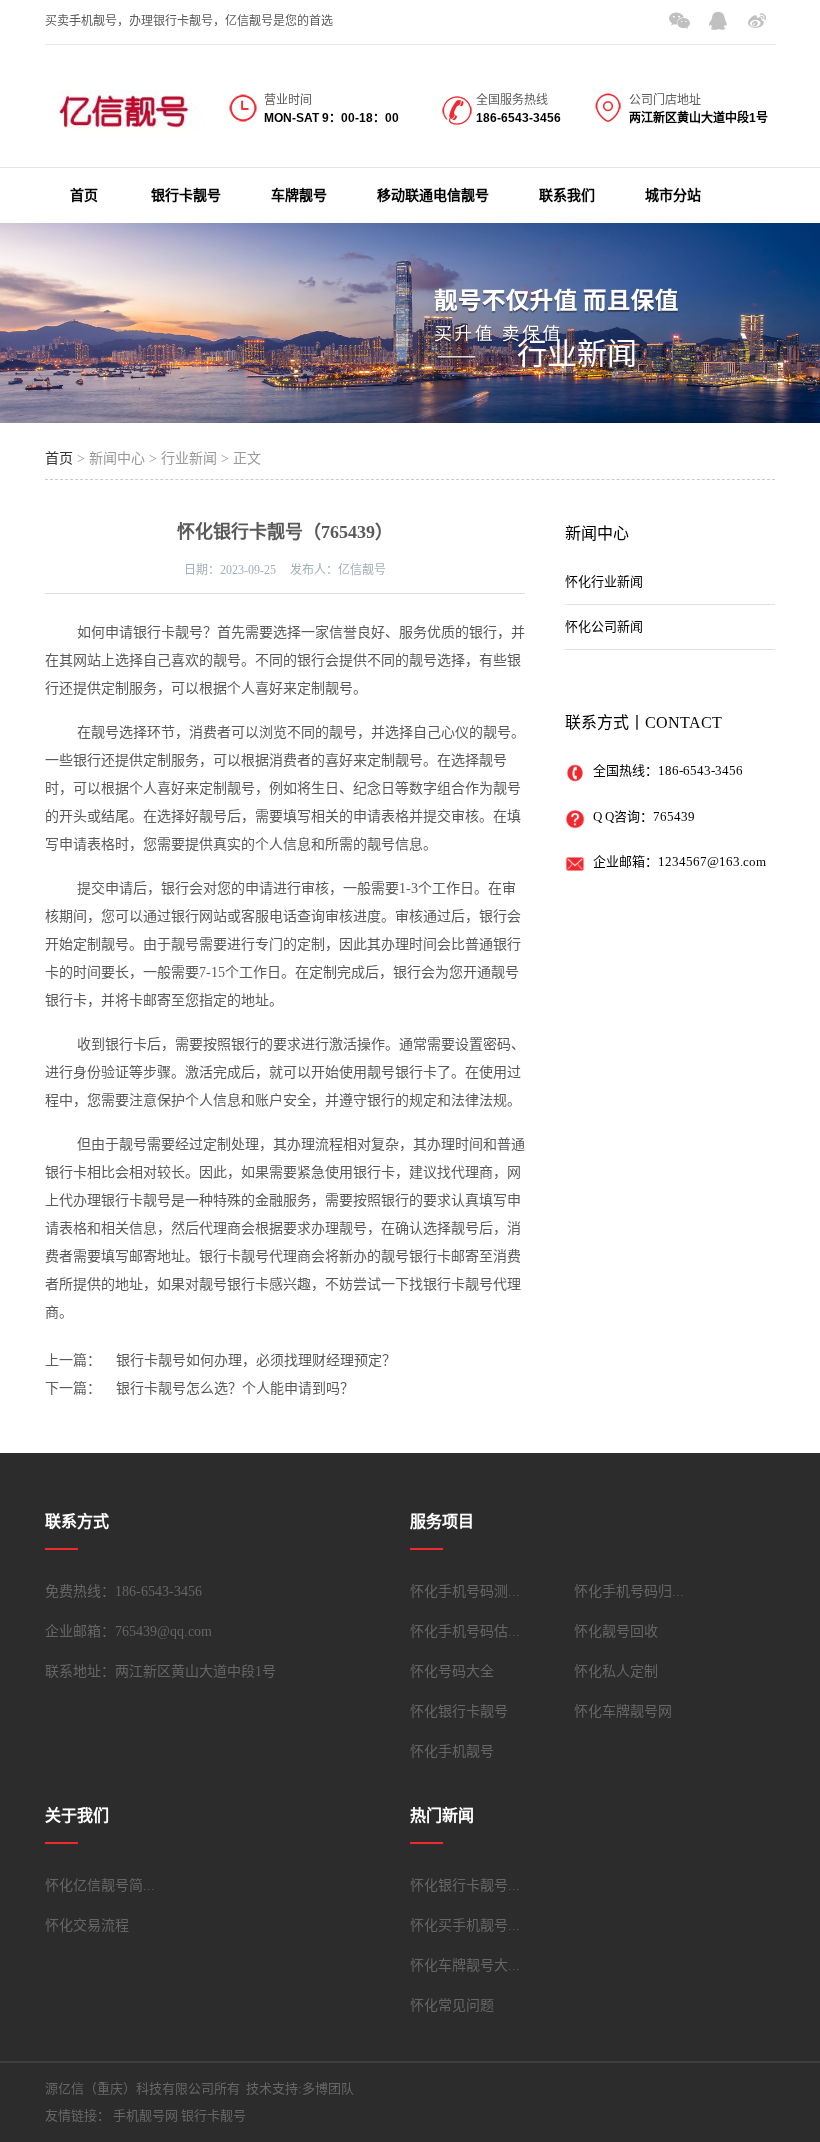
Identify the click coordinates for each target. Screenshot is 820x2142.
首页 (84, 195)
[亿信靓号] (125, 113)
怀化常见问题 (452, 2005)
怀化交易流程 (87, 1925)
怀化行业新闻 (604, 581)
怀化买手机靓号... (465, 1925)
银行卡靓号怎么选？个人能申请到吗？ (235, 1388)
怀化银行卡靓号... (465, 1885)
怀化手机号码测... (465, 1591)
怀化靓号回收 (616, 1631)
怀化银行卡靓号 (459, 1711)
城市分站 (673, 195)
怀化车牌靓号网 (623, 1711)
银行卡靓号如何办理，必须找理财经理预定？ (256, 1360)
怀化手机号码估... (465, 1631)
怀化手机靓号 (452, 1751)
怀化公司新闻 (604, 626)
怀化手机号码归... (629, 1591)
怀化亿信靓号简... (100, 1885)
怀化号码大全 (452, 1671)
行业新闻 (577, 353)
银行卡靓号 (186, 195)
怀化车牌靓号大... (465, 1965)
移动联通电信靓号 (433, 195)
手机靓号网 (145, 2115)
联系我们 (567, 195)
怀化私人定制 (616, 1671)
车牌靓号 (299, 195)
